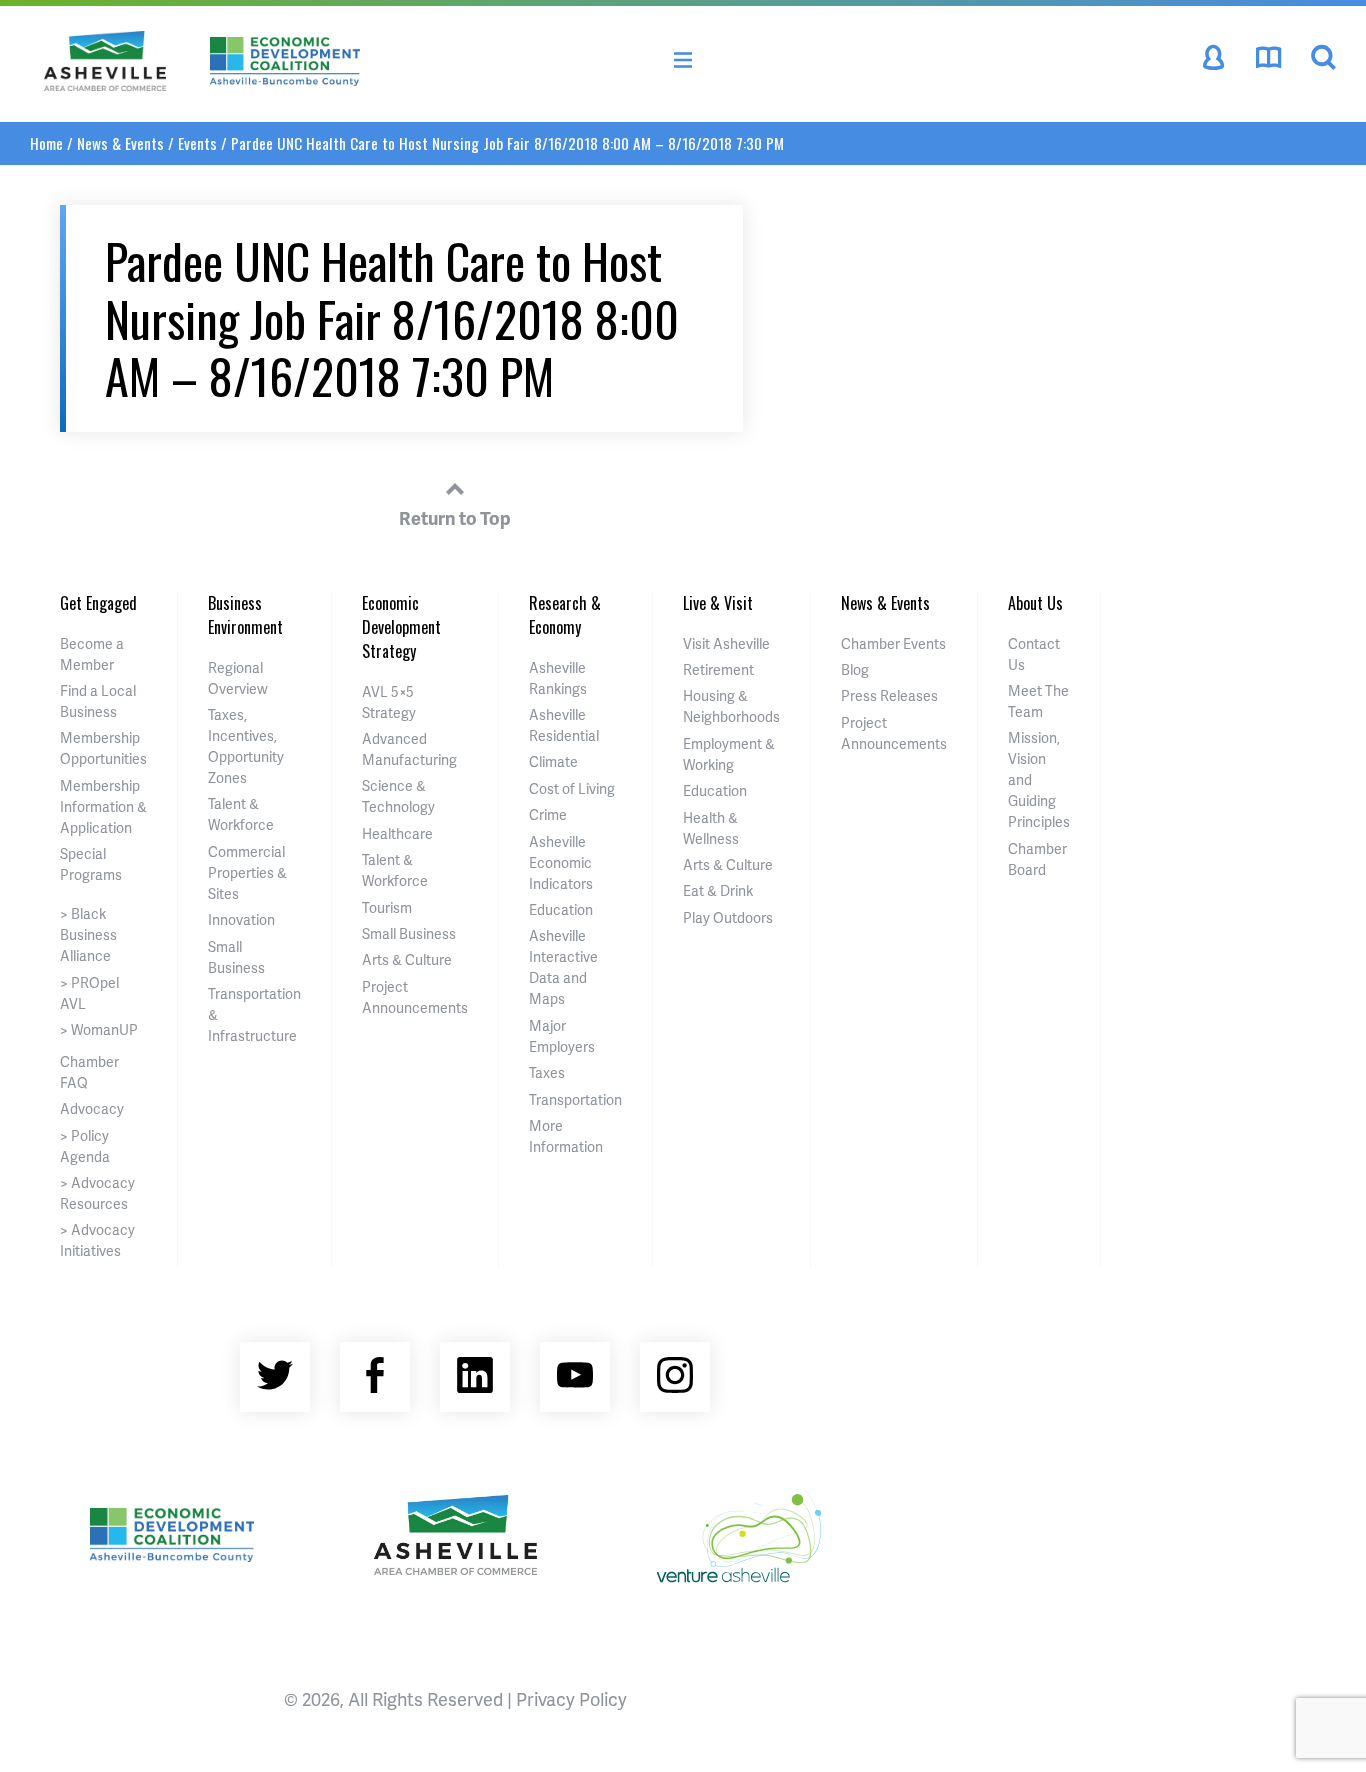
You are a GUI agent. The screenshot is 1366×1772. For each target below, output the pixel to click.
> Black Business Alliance (88, 934)
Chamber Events (893, 643)
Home (46, 143)
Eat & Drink (718, 890)
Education (561, 909)
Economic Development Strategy (401, 627)
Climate (553, 761)
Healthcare (397, 833)
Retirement (718, 669)
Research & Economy (565, 615)
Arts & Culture (407, 959)
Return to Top (455, 517)
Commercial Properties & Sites (247, 872)
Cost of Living (572, 788)
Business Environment (245, 615)
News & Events (120, 143)
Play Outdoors (728, 917)
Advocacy (92, 1108)
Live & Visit (718, 603)
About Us (1035, 603)
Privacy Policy (571, 1698)
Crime (548, 814)
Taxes (547, 1072)
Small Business (409, 933)
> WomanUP (99, 1029)
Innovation (241, 919)
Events (197, 143)
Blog (855, 669)
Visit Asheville (726, 643)
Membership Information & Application (103, 806)
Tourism (387, 907)
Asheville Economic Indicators (561, 862)
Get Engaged (98, 603)
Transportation (575, 1099)
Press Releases (889, 695)
